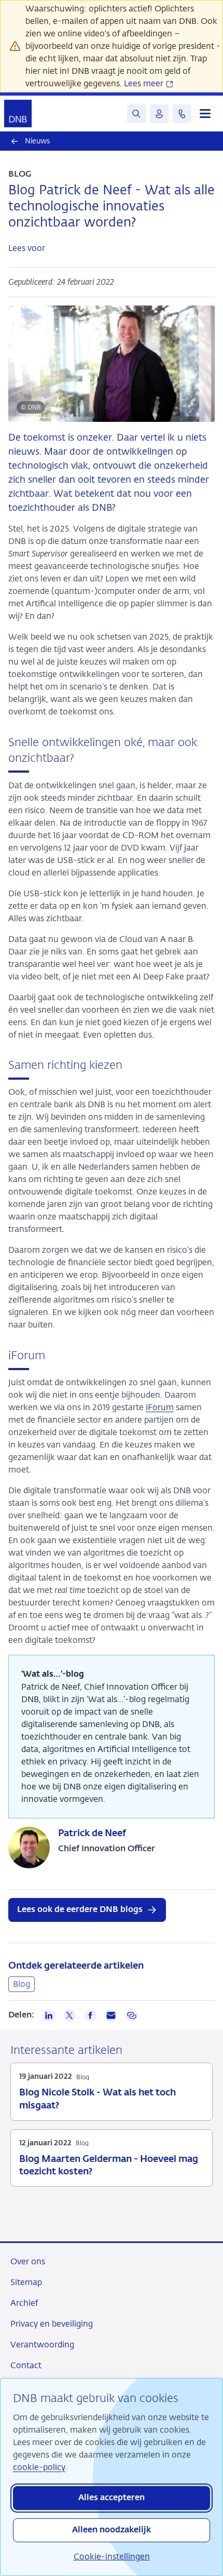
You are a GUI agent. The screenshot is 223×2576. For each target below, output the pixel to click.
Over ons (28, 2261)
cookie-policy (39, 2467)
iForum (160, 1407)
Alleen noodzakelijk (112, 2530)
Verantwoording (42, 2345)
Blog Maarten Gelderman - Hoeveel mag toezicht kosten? (109, 2166)
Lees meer (145, 83)
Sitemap (26, 2282)
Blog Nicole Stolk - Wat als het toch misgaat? (97, 2099)
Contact (26, 2365)
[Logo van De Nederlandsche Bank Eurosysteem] (18, 114)
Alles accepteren (112, 2498)
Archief (24, 2303)
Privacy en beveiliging (52, 2324)
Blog (22, 1984)
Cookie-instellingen (112, 2557)
